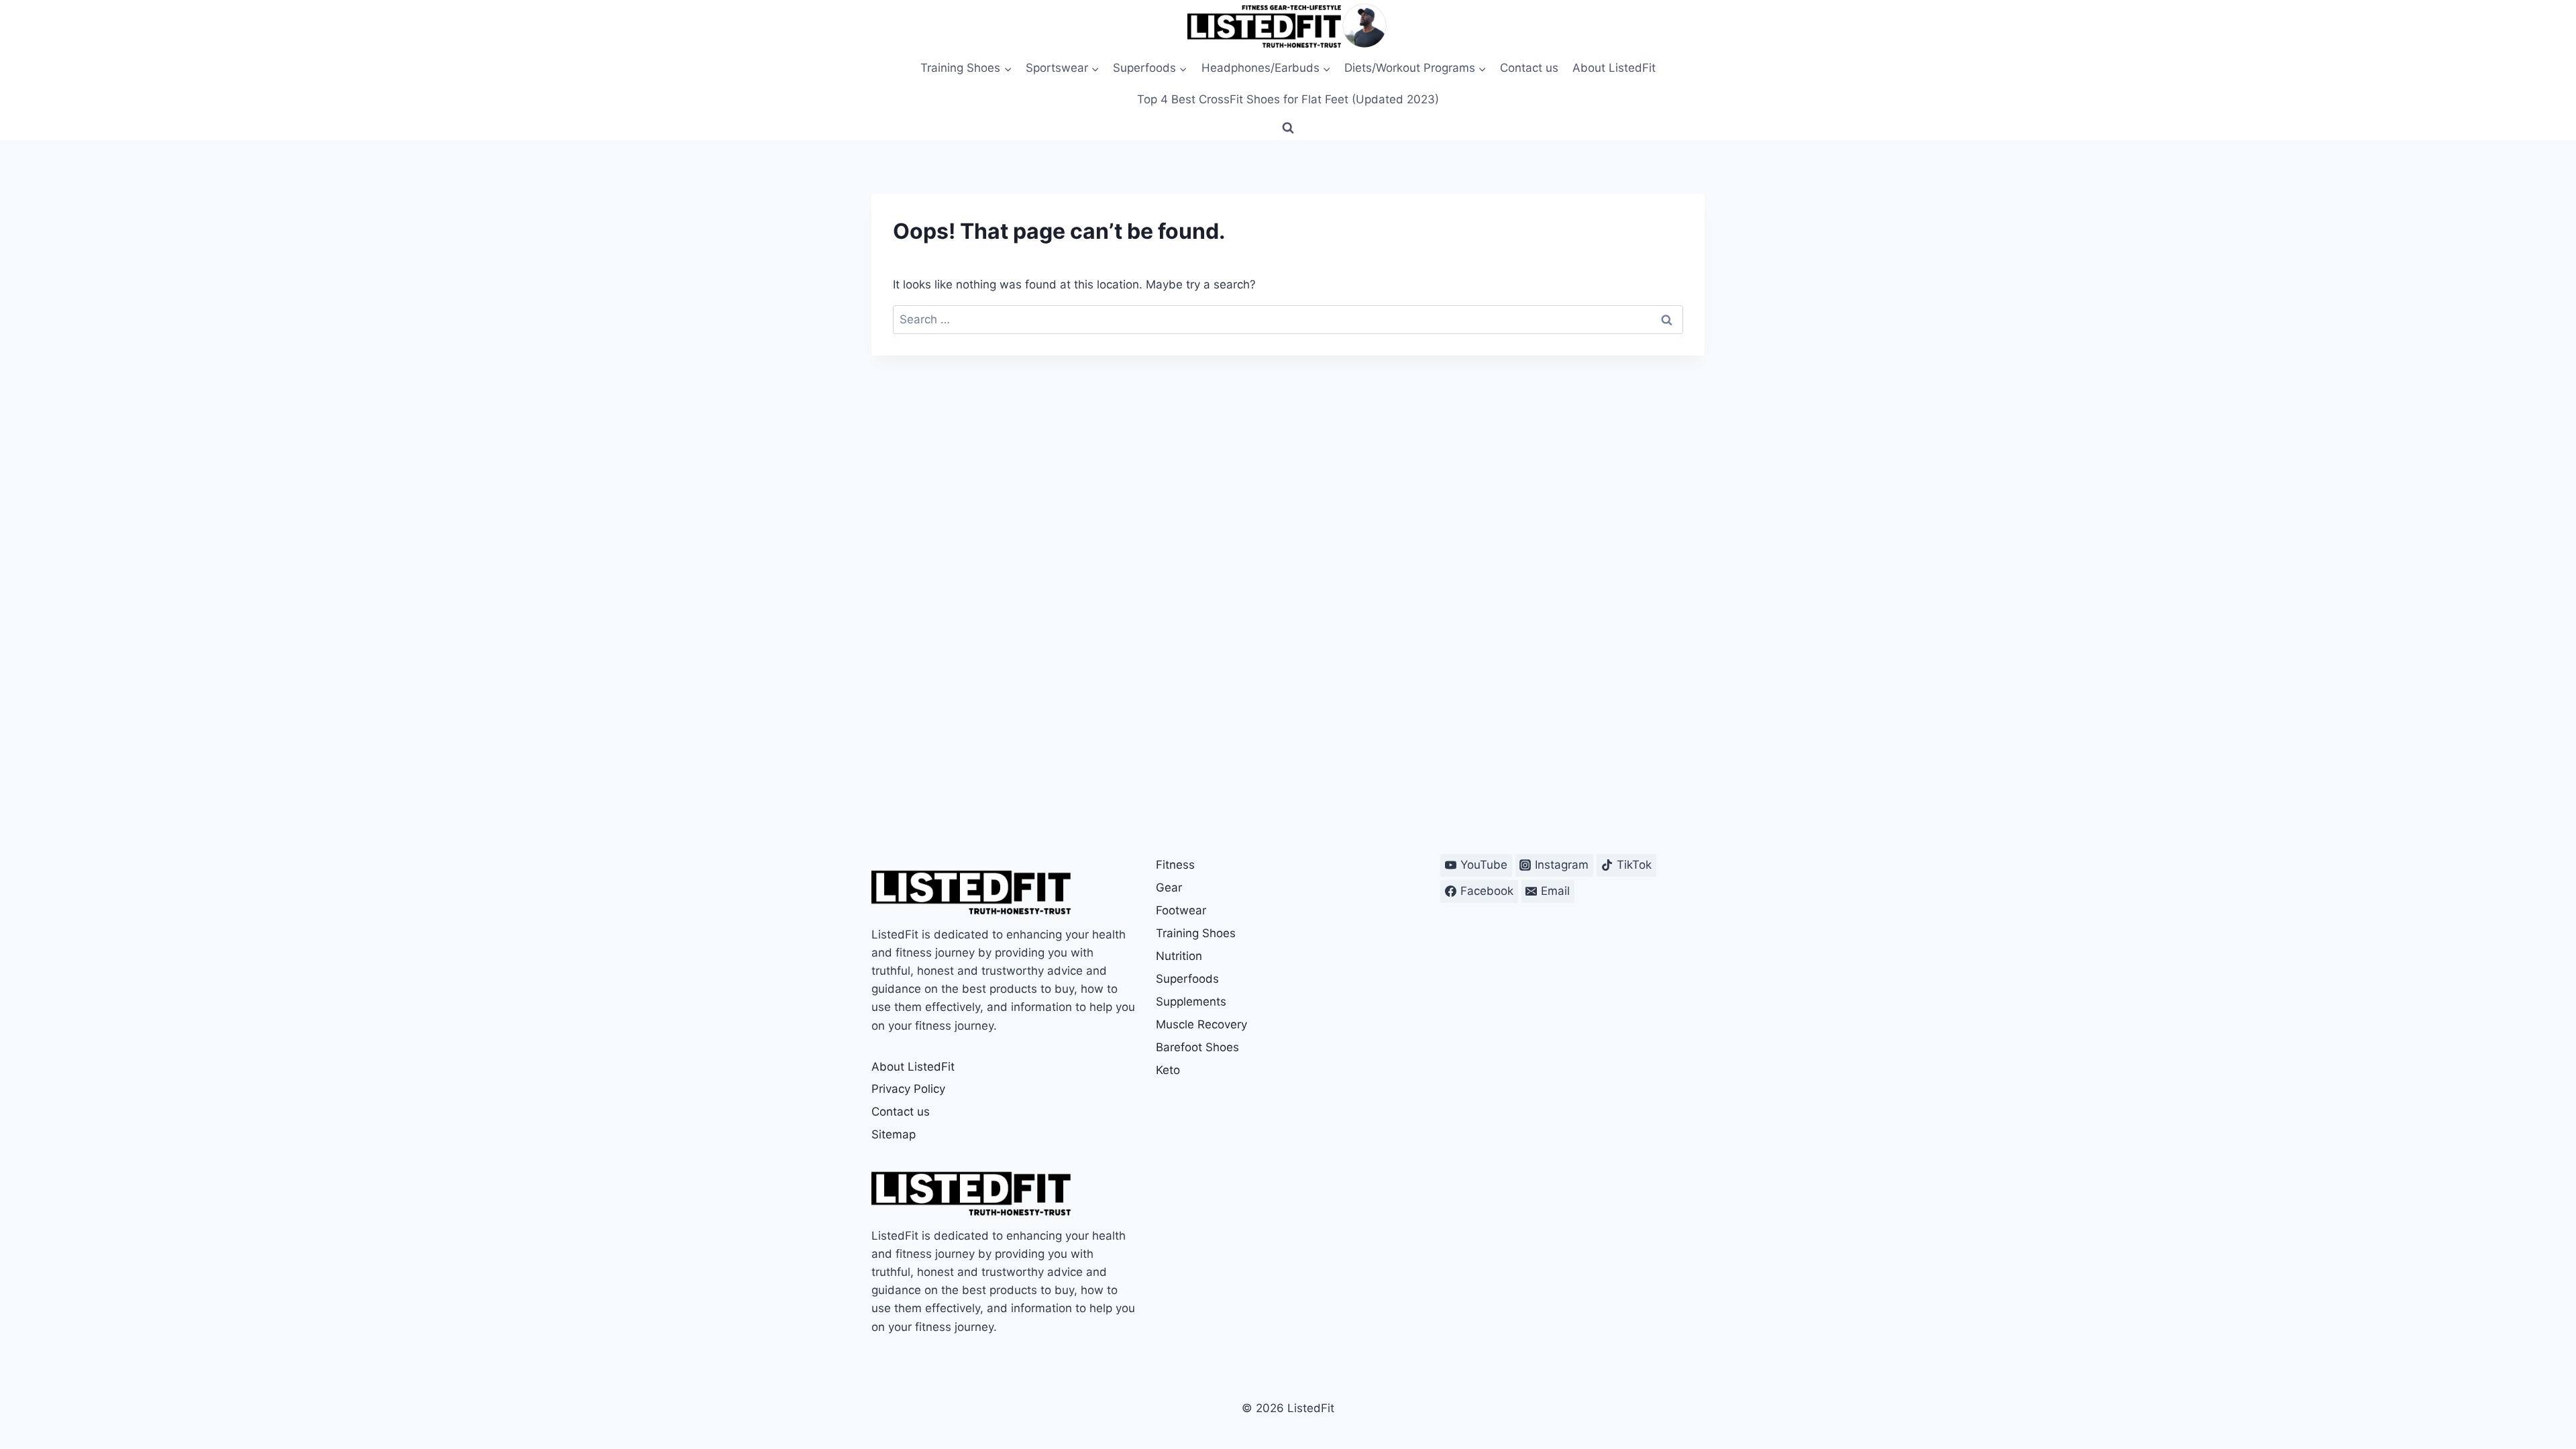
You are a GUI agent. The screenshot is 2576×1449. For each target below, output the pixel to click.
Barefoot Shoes (1197, 1047)
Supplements (1191, 1002)
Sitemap (894, 1134)
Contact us (1529, 68)
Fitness (1175, 865)
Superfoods (1187, 979)
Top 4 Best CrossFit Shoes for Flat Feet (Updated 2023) (1288, 99)
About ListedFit (1614, 68)
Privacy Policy (908, 1089)
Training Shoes (1196, 933)
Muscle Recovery (1201, 1024)
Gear (1169, 888)
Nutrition (1179, 956)
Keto (1168, 1070)
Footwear (1181, 910)
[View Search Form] (1288, 128)
